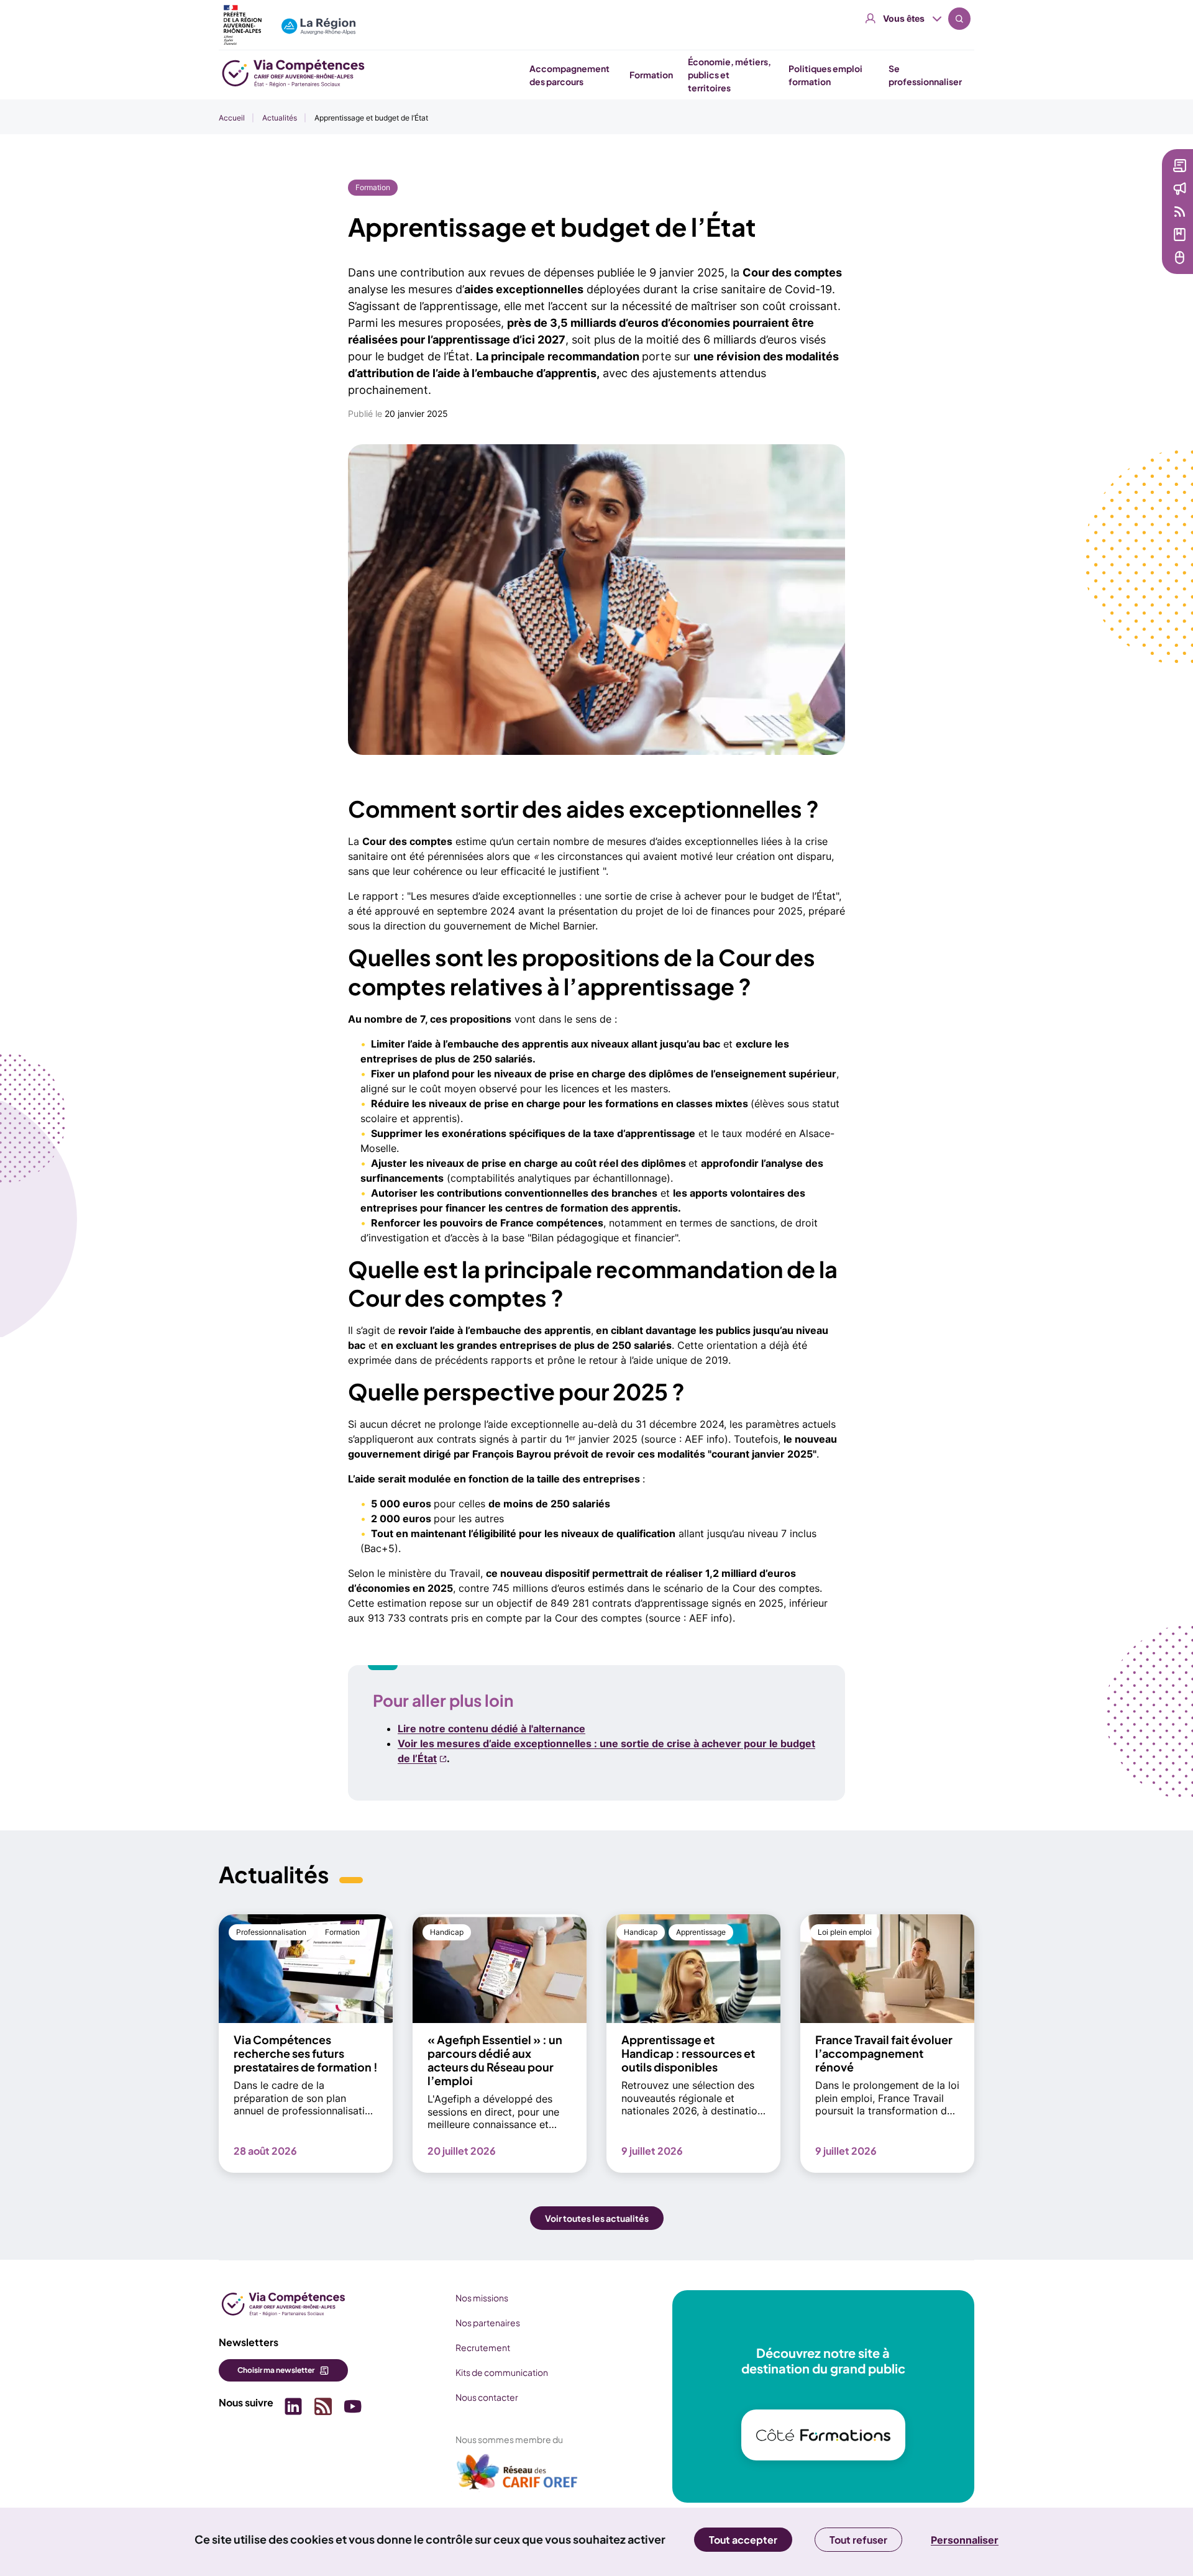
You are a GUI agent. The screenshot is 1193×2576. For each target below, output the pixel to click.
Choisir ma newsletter (276, 2370)
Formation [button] (651, 75)
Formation (373, 187)
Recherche (959, 19)
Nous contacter (487, 2397)
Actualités (280, 118)
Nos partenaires (488, 2323)
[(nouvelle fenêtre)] (518, 2477)
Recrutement (483, 2347)
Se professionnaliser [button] (925, 75)
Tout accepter (743, 2540)
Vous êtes (904, 18)
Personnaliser (965, 2540)
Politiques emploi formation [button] (825, 75)
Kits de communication (502, 2372)
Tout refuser (858, 2540)
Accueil (232, 118)
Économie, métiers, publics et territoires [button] (729, 75)
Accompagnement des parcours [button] (569, 75)
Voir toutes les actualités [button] (597, 2218)
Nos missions (482, 2298)
